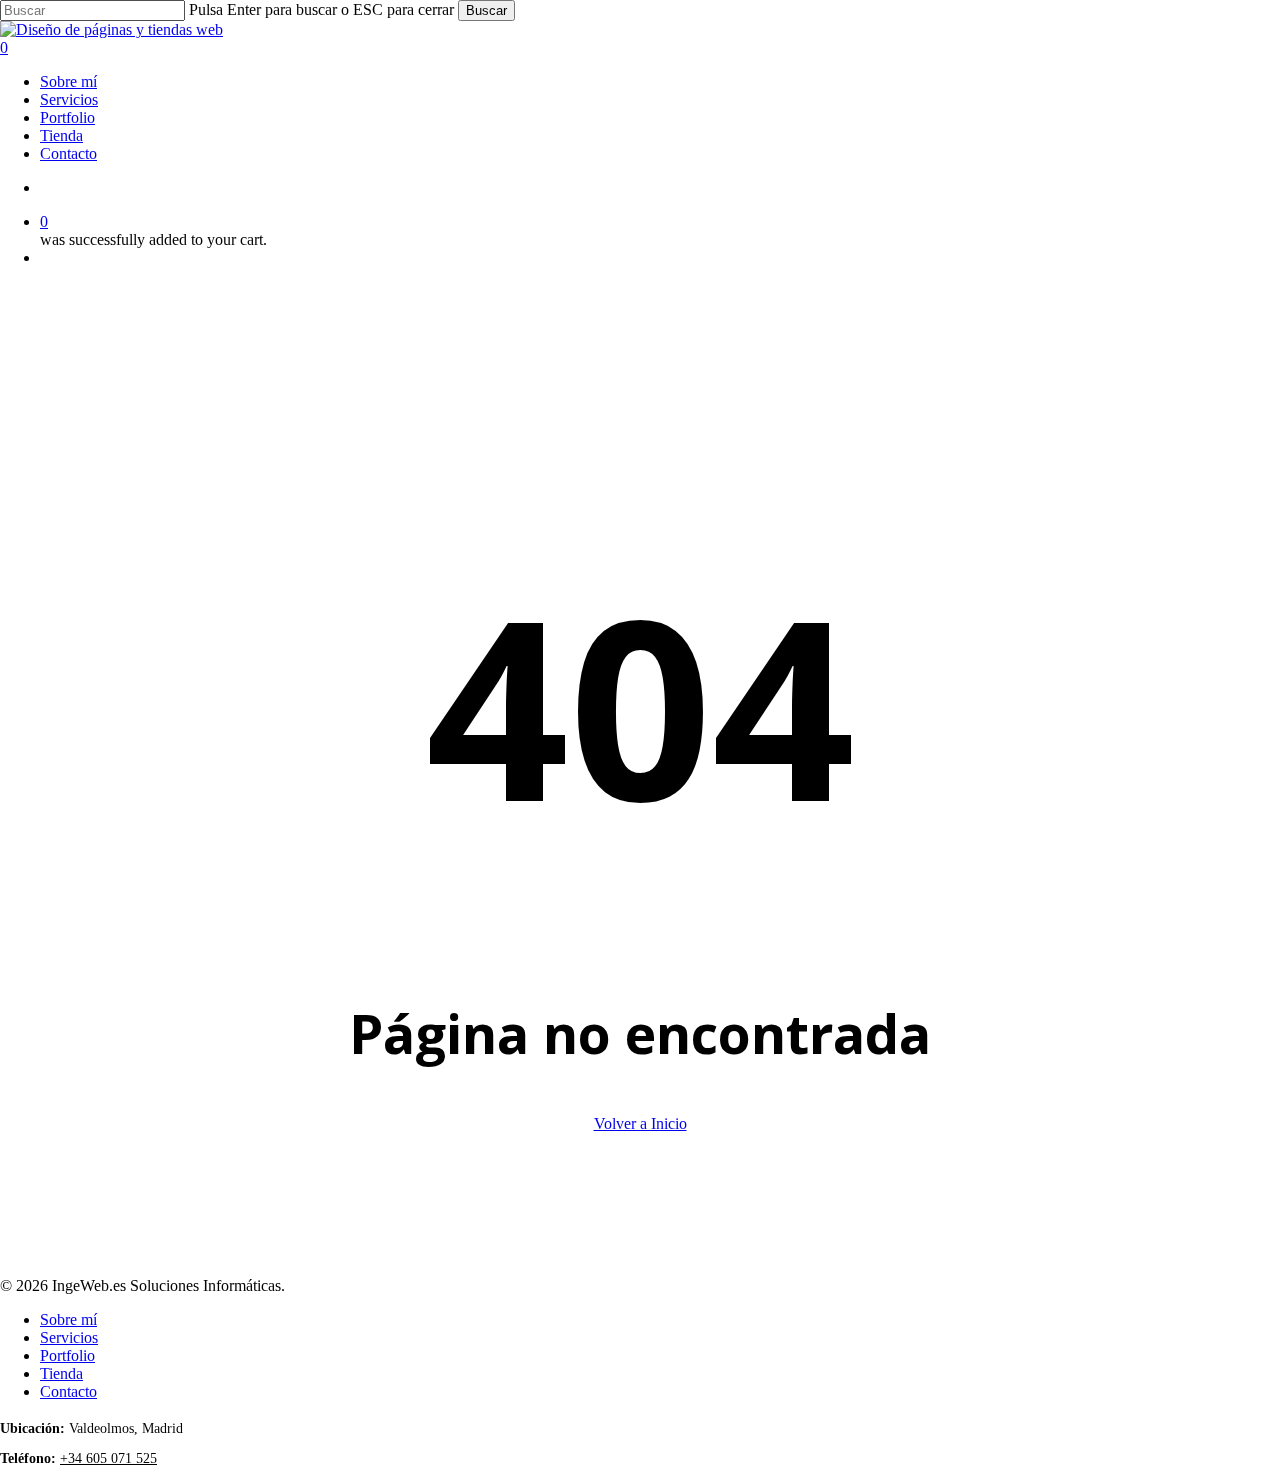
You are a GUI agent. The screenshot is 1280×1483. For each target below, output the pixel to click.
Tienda (61, 1373)
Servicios (69, 1337)
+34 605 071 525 (108, 1458)
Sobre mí (68, 1319)
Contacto (68, 1391)
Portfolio (67, 1355)
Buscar (486, 10)
